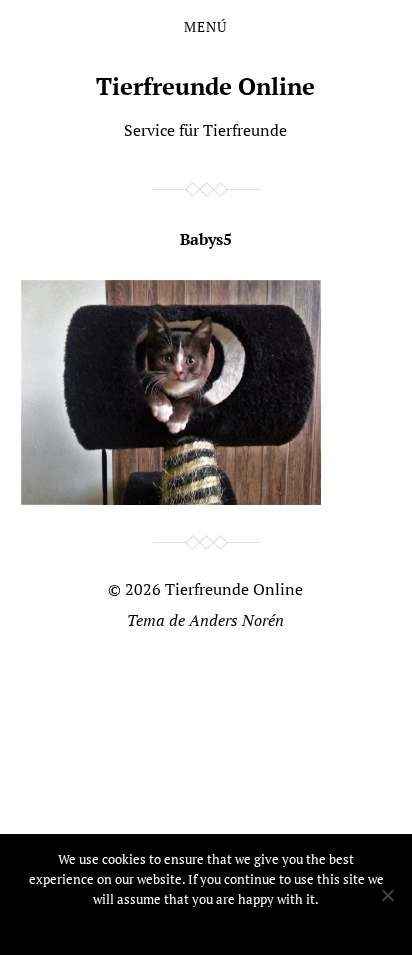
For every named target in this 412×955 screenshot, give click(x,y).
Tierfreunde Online (205, 86)
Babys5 (206, 239)
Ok (206, 925)
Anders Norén (236, 620)
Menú (205, 27)
